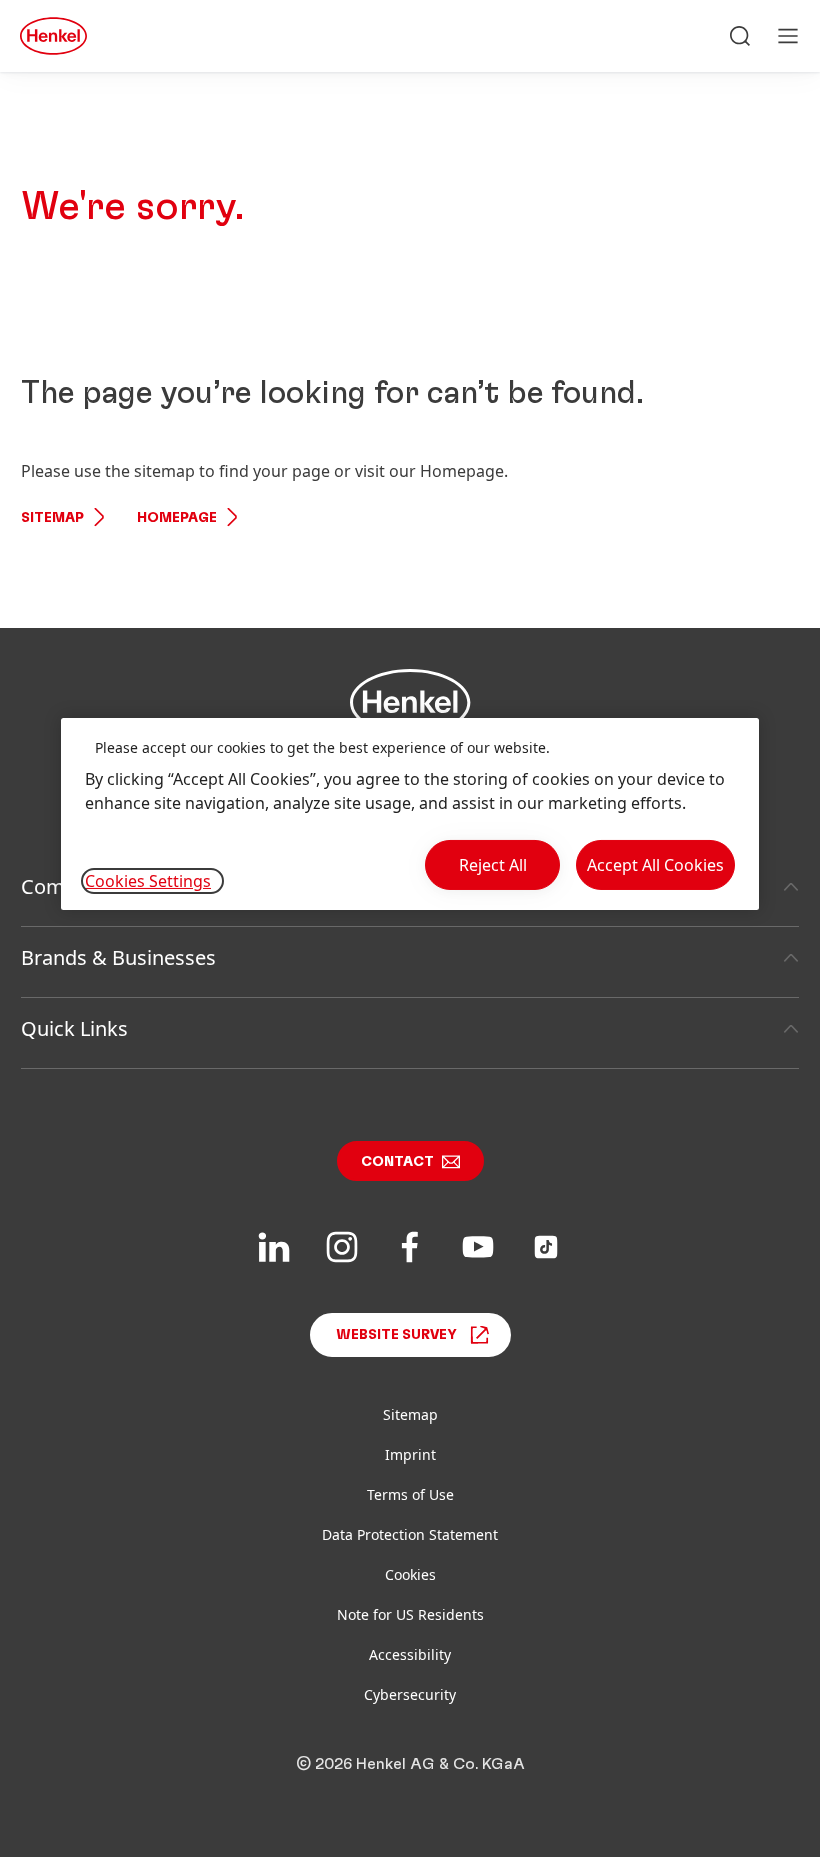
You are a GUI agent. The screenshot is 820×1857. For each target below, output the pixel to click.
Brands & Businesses (118, 957)
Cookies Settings (148, 881)
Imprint (410, 1454)
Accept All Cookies (655, 865)
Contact (397, 1162)
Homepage (177, 518)
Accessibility (410, 1654)
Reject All (493, 865)
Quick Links (74, 1028)
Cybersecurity (410, 1694)
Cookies (410, 1574)
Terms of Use (410, 1494)
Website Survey (396, 1335)
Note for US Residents (410, 1614)
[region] (410, 814)
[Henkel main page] (53, 36)
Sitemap (52, 518)
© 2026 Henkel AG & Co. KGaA (410, 1764)
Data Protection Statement (410, 1534)
